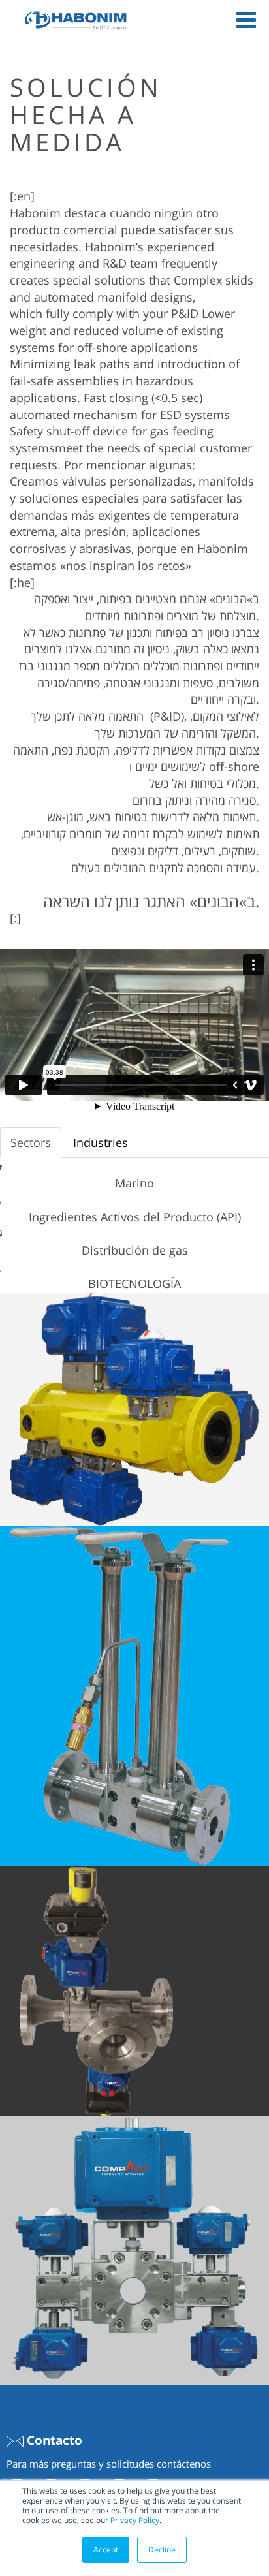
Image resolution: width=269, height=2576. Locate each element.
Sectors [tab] (31, 1142)
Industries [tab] (101, 1142)
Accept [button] (106, 2550)
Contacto (53, 2440)
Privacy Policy (135, 2520)
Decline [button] (162, 2550)
